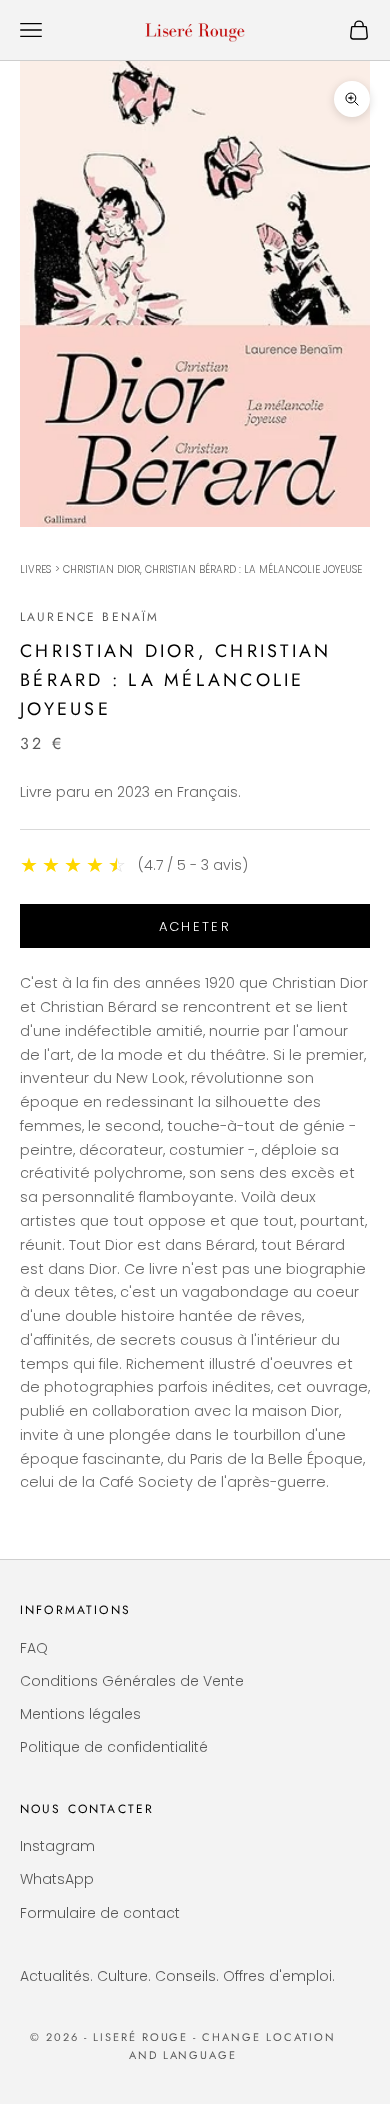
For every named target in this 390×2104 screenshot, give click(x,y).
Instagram (57, 1846)
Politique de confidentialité (114, 1747)
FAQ (34, 1648)
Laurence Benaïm (89, 617)
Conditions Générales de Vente (132, 1681)
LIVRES (35, 569)
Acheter (195, 926)
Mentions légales (80, 1714)
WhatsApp (57, 1879)
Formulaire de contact (100, 1913)
